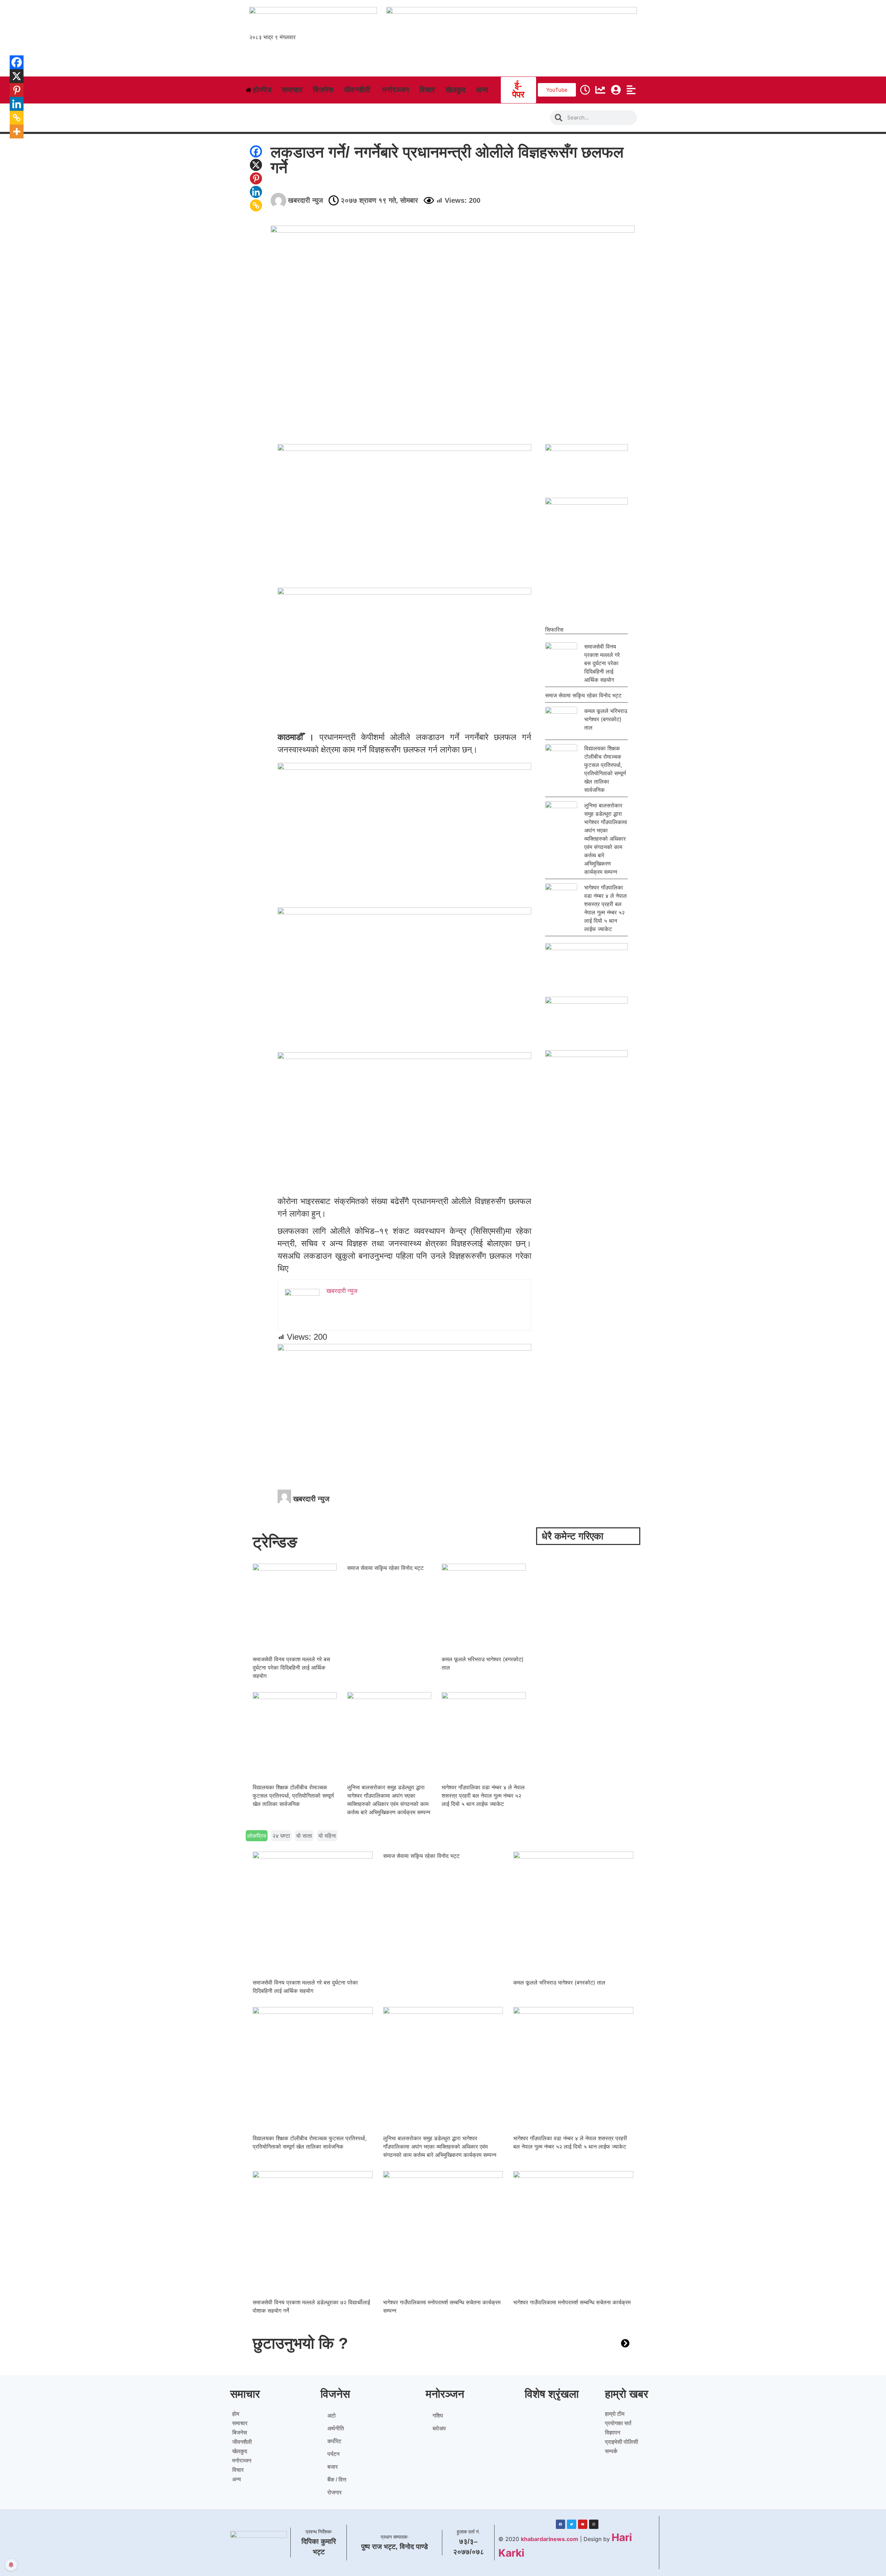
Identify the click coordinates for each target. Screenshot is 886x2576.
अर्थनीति (336, 2428)
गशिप (438, 2416)
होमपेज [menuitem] (262, 90)
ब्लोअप (439, 2428)
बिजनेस (240, 2433)
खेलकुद (240, 2451)
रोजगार (334, 2492)
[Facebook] (256, 151)
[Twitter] (572, 2524)
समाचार (240, 2423)
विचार (238, 2470)
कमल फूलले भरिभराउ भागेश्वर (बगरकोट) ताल (606, 719)
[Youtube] (583, 2524)
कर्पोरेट (334, 2441)
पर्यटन (333, 2454)
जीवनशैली (242, 2442)
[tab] (257, 1836)
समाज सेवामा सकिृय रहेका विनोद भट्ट (583, 695)
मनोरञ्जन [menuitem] (396, 90)
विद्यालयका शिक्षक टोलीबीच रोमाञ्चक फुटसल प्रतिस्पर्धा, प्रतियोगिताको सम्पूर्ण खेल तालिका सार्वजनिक (293, 1796)
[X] (256, 165)
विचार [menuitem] (427, 90)
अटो (332, 2416)
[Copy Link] (256, 205)
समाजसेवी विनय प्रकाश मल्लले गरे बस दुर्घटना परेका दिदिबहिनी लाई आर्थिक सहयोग (602, 663)
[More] (12, 132)
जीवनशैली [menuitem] (357, 90)
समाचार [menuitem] (292, 90)
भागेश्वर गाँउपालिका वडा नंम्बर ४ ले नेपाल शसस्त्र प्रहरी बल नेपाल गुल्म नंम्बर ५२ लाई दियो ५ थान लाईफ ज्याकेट (483, 1796)
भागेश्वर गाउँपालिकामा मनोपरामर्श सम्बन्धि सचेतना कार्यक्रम (572, 2302)
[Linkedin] (256, 192)
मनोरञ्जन (242, 2461)
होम (236, 2414)
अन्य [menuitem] (482, 90)
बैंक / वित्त (337, 2480)
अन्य (237, 2479)
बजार (333, 2467)
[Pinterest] (256, 178)
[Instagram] (594, 2524)
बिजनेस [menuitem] (323, 90)
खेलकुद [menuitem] (455, 90)
